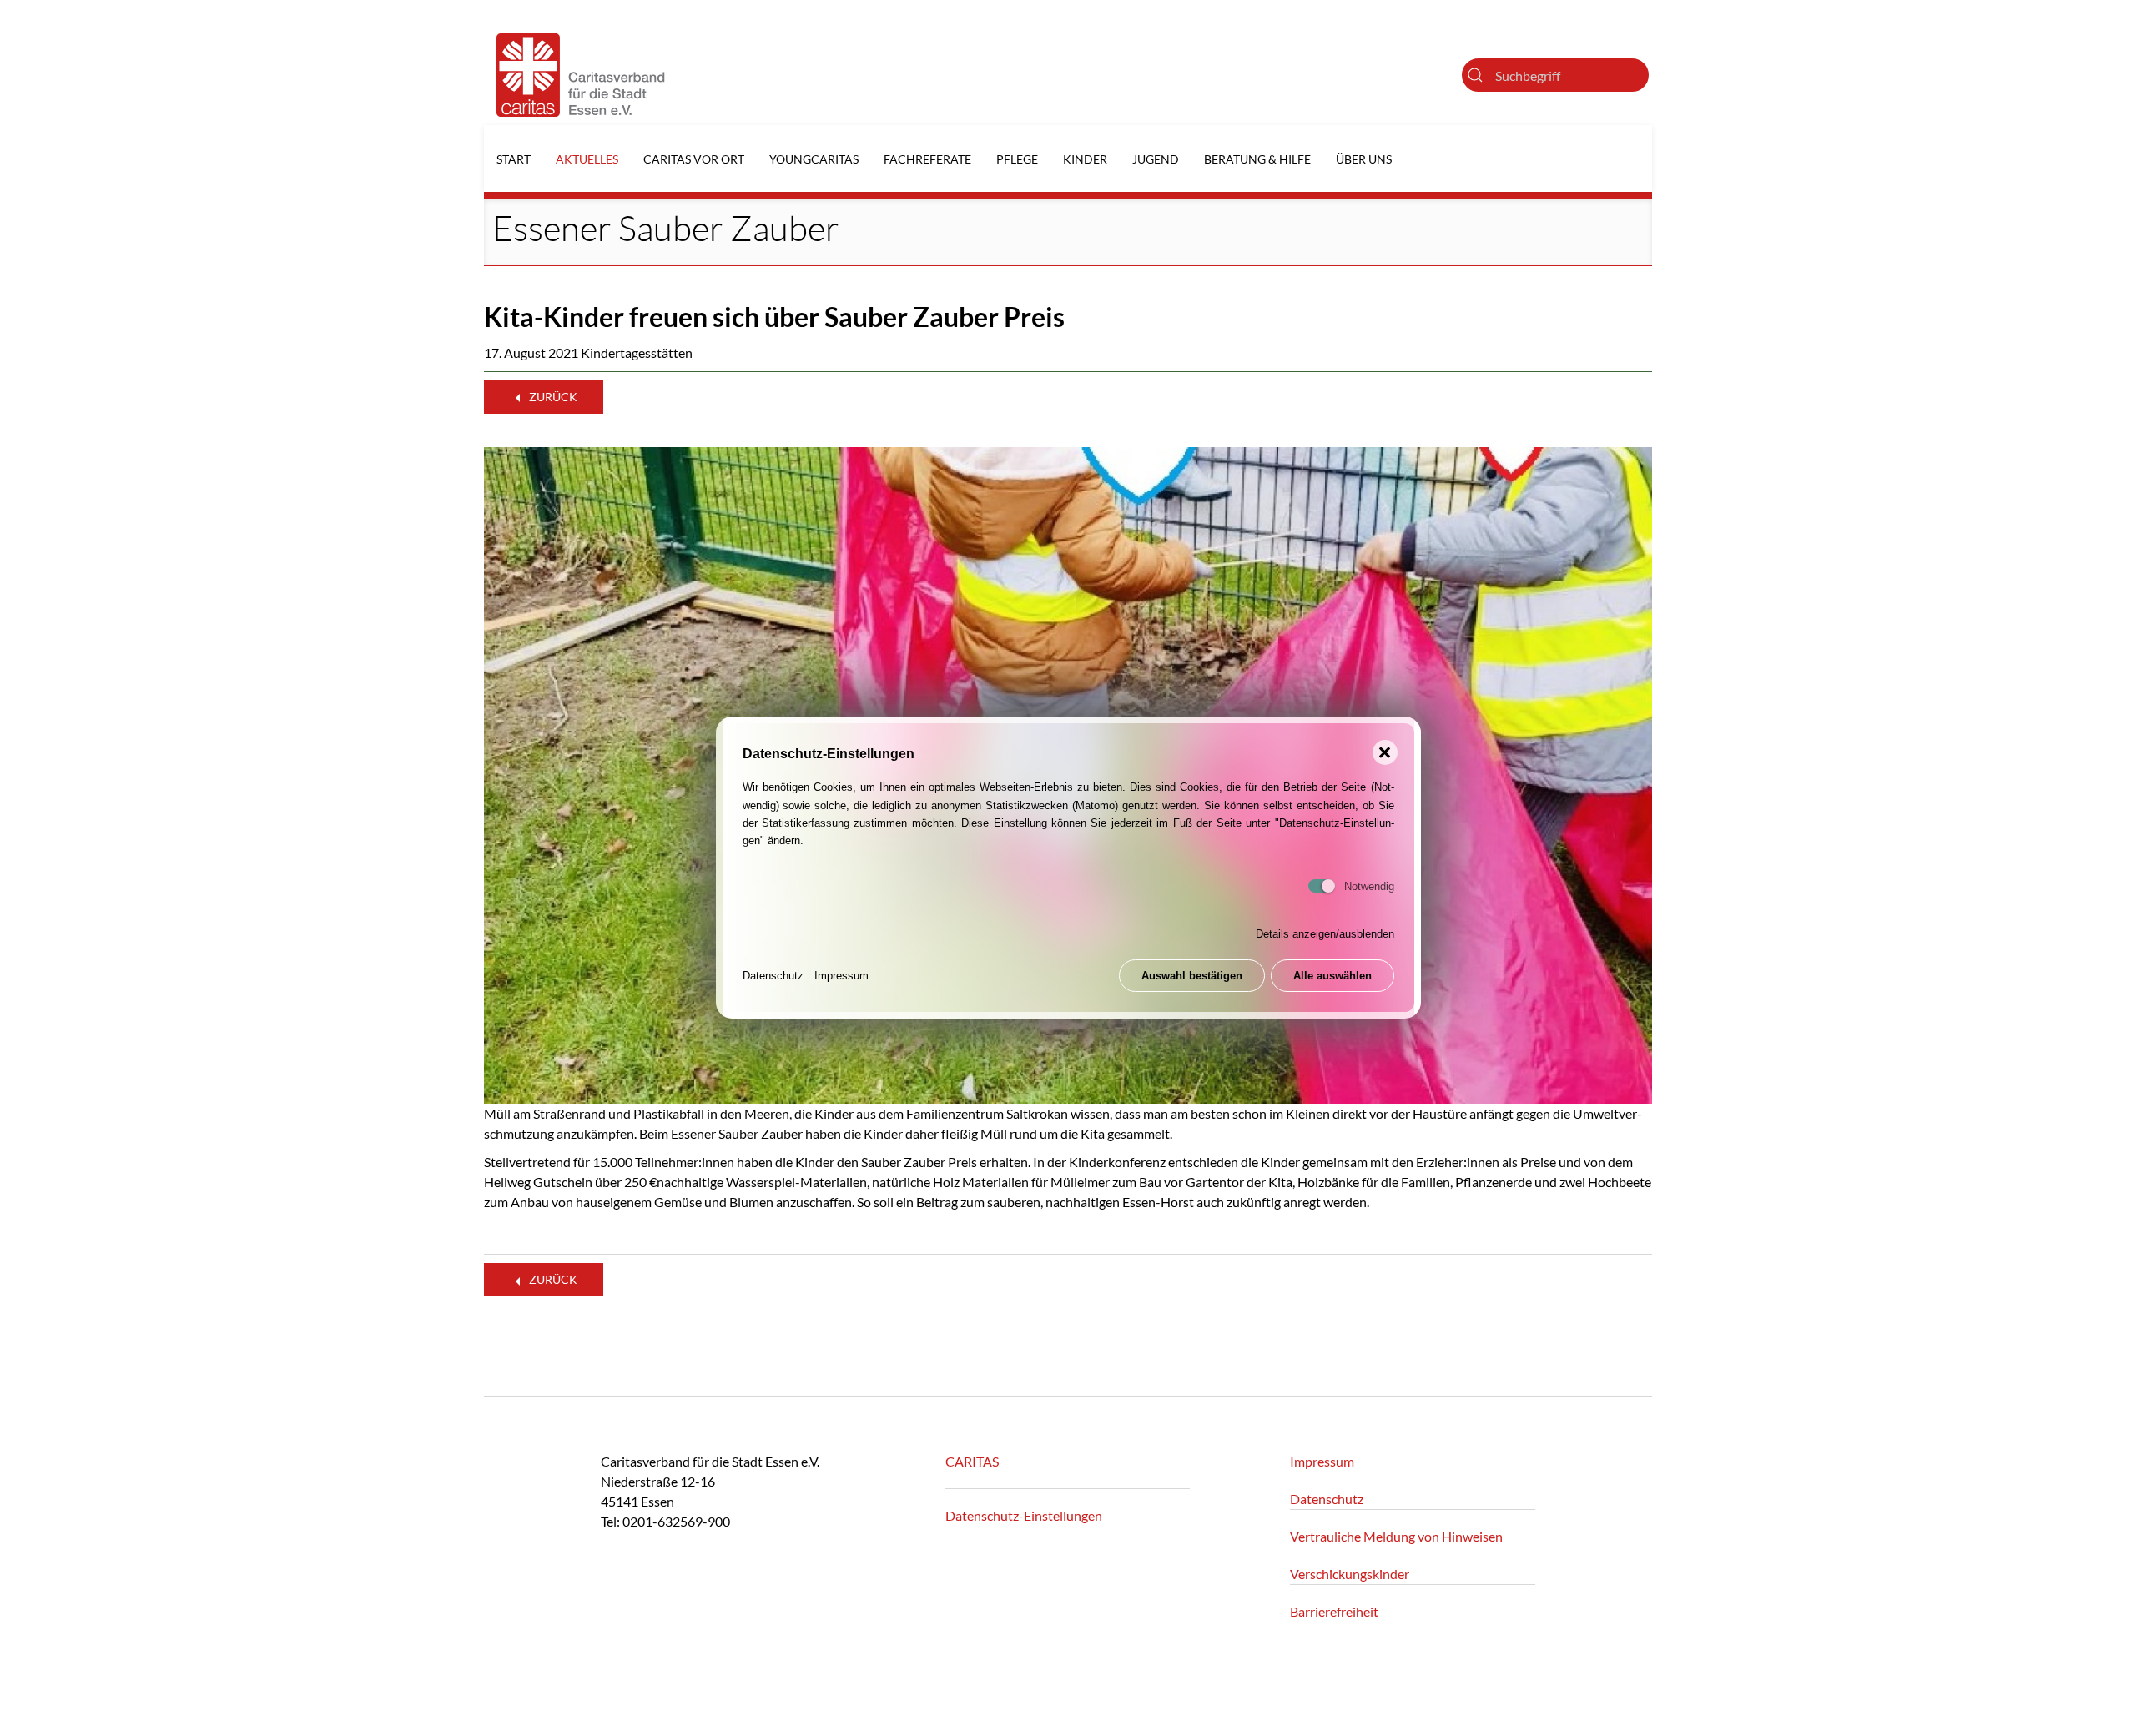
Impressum (841, 976)
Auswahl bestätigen (1192, 976)
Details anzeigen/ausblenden (1325, 935)
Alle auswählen (1332, 976)
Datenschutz (773, 976)
